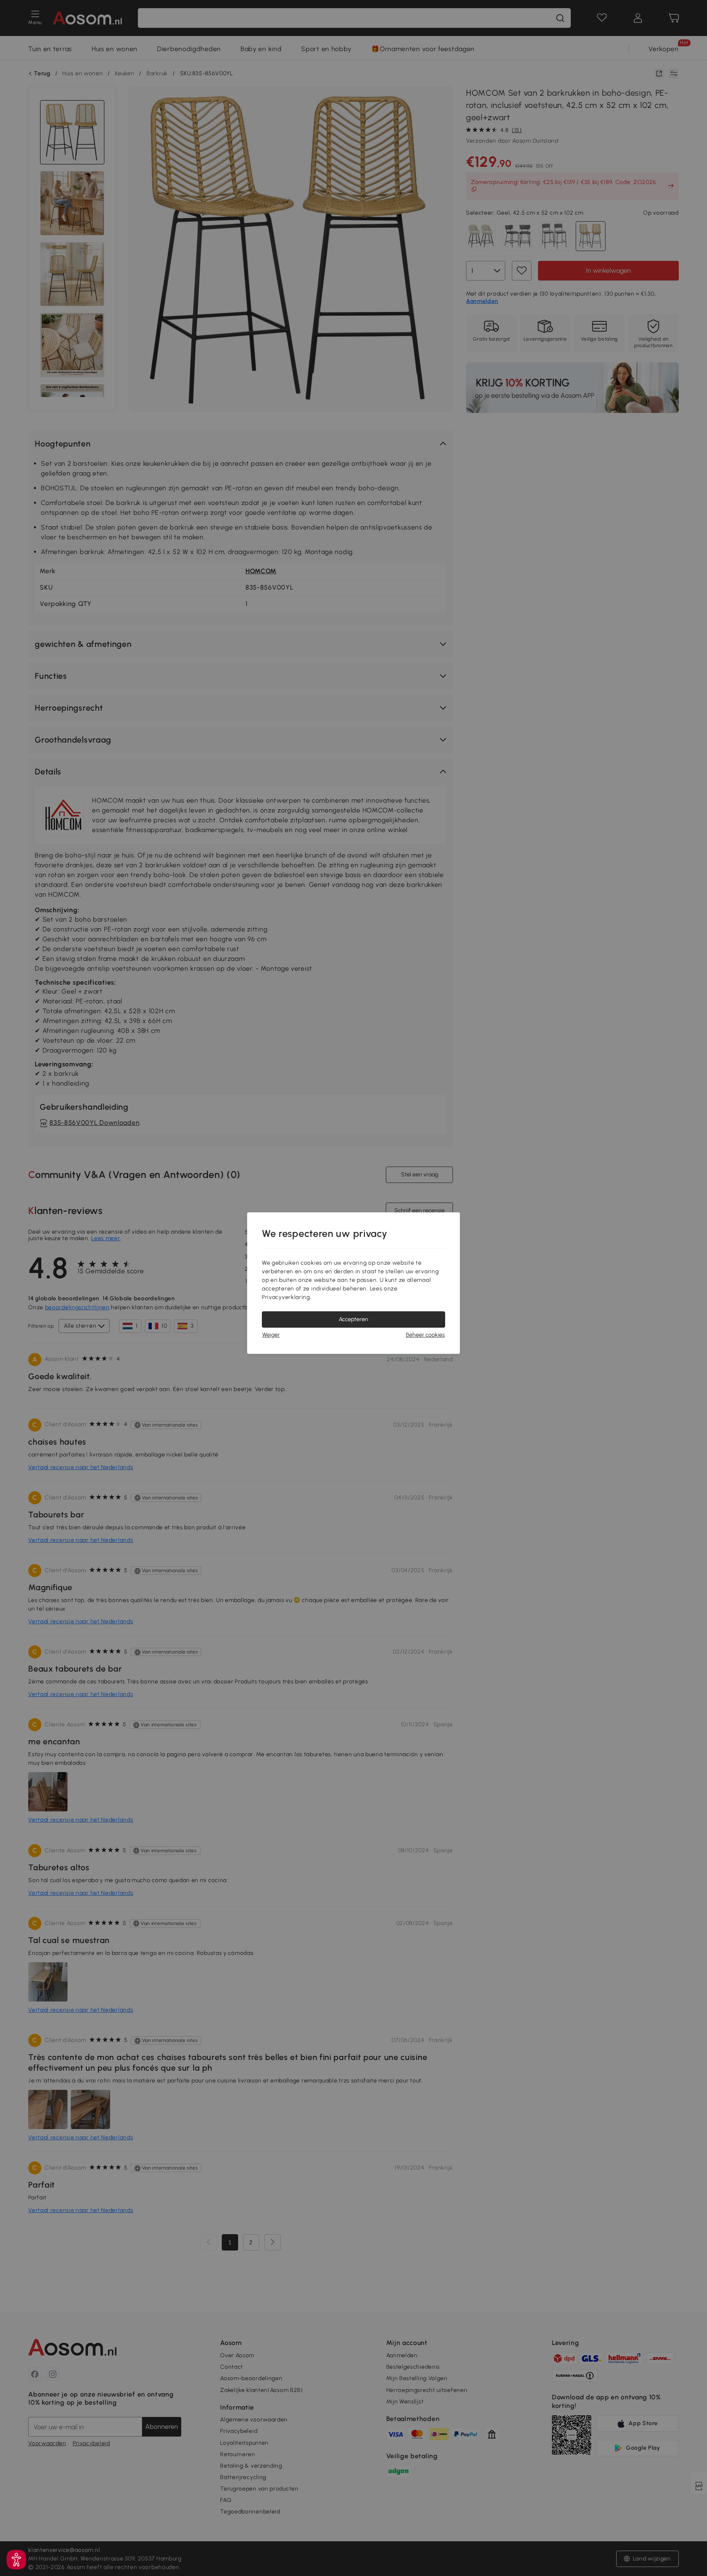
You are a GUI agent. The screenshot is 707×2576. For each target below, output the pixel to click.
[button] (16, 2560)
